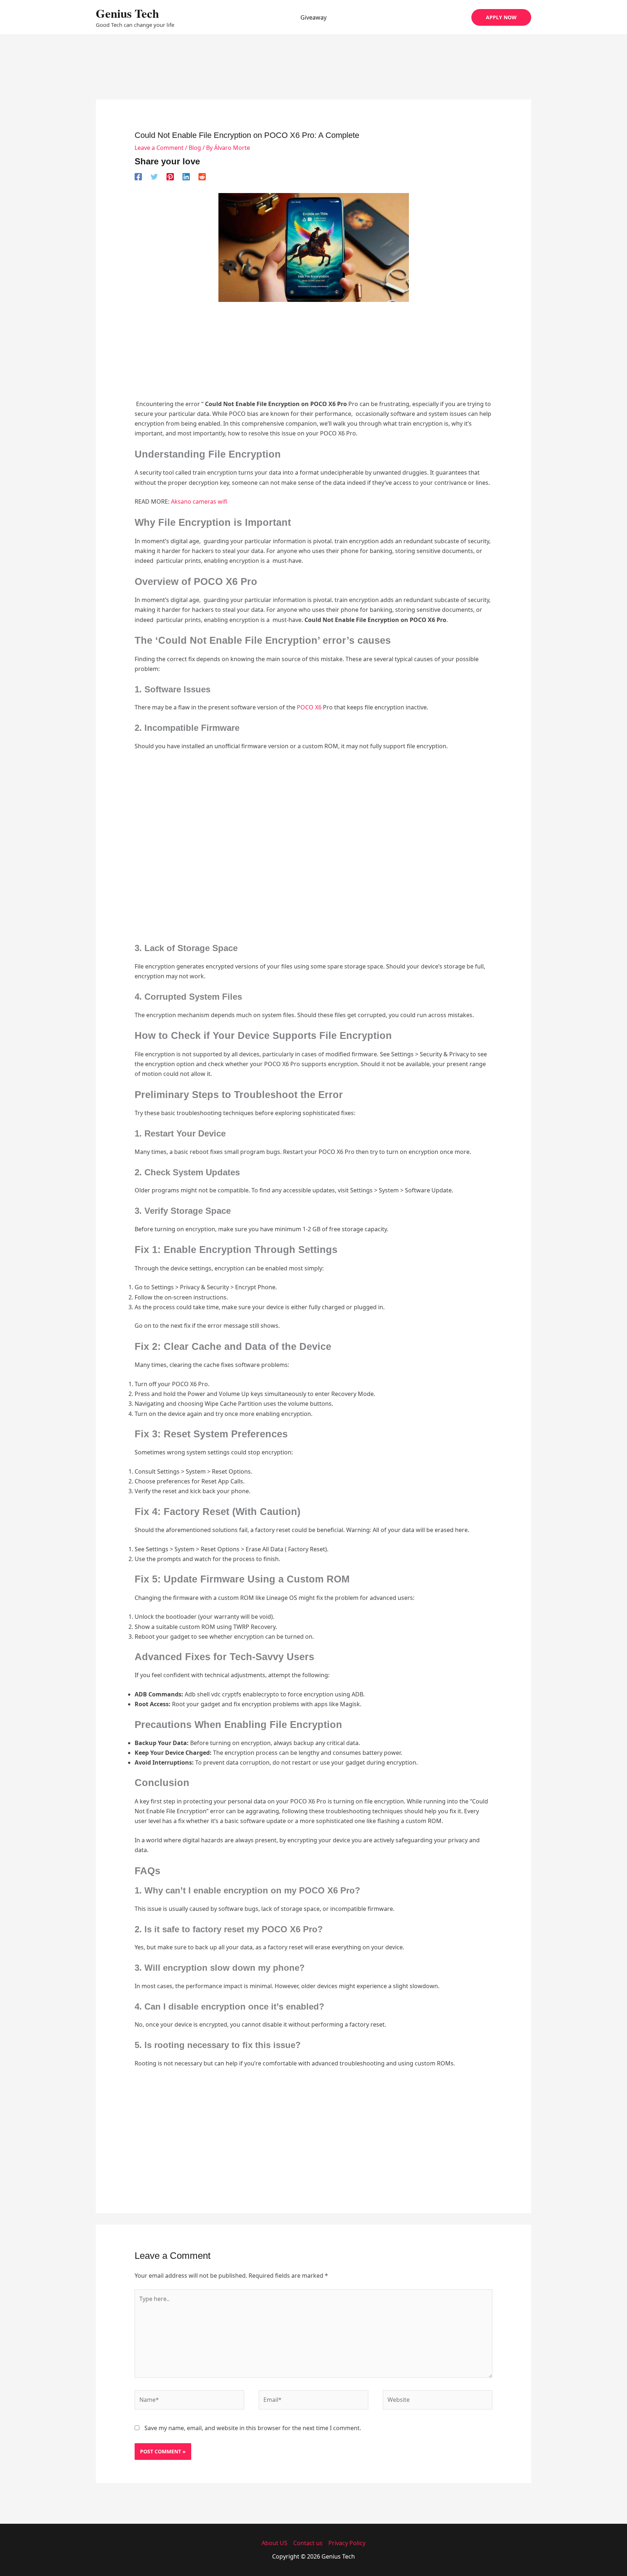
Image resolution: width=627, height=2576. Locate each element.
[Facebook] (138, 177)
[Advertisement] (313, 77)
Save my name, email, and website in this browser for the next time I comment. (253, 2428)
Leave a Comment (159, 148)
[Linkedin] (186, 177)
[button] (501, 17)
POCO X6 (310, 707)
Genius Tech (127, 13)
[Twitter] (154, 177)
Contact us (308, 2543)
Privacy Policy (347, 2543)
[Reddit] (202, 177)
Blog (195, 148)
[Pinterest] (170, 177)
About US (274, 2543)
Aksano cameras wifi (199, 501)
